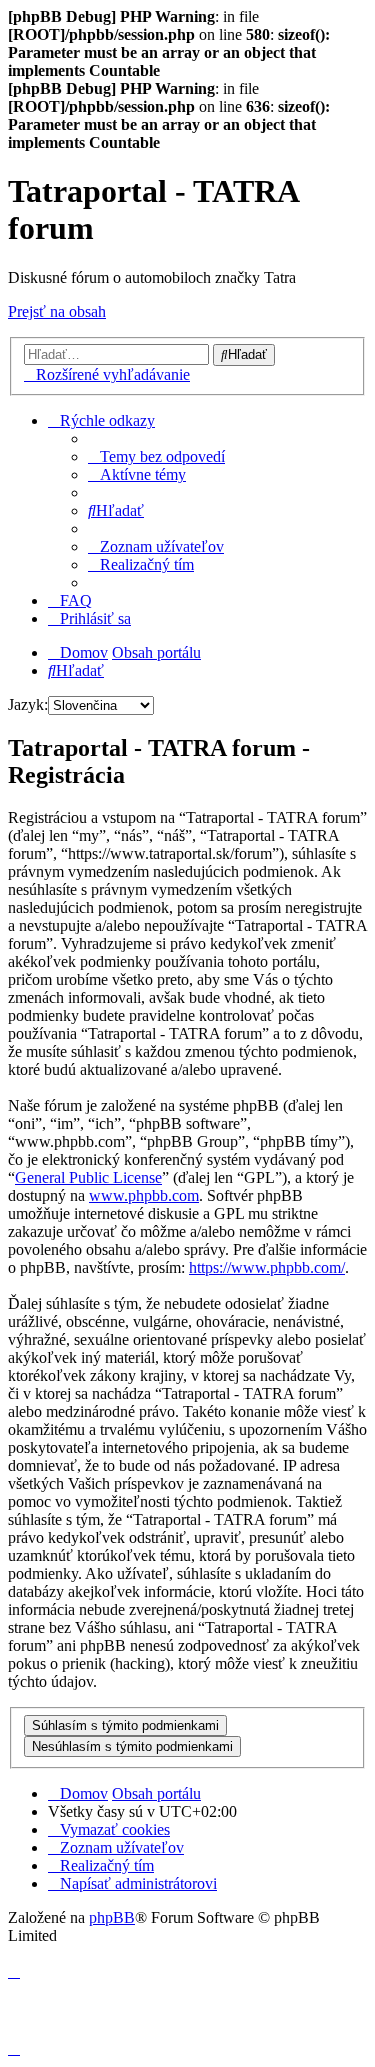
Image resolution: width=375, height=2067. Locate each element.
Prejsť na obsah (57, 311)
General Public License (88, 1177)
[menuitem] (156, 456)
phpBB (112, 1917)
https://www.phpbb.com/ (267, 1267)
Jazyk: (28, 704)
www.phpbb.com (144, 1195)
